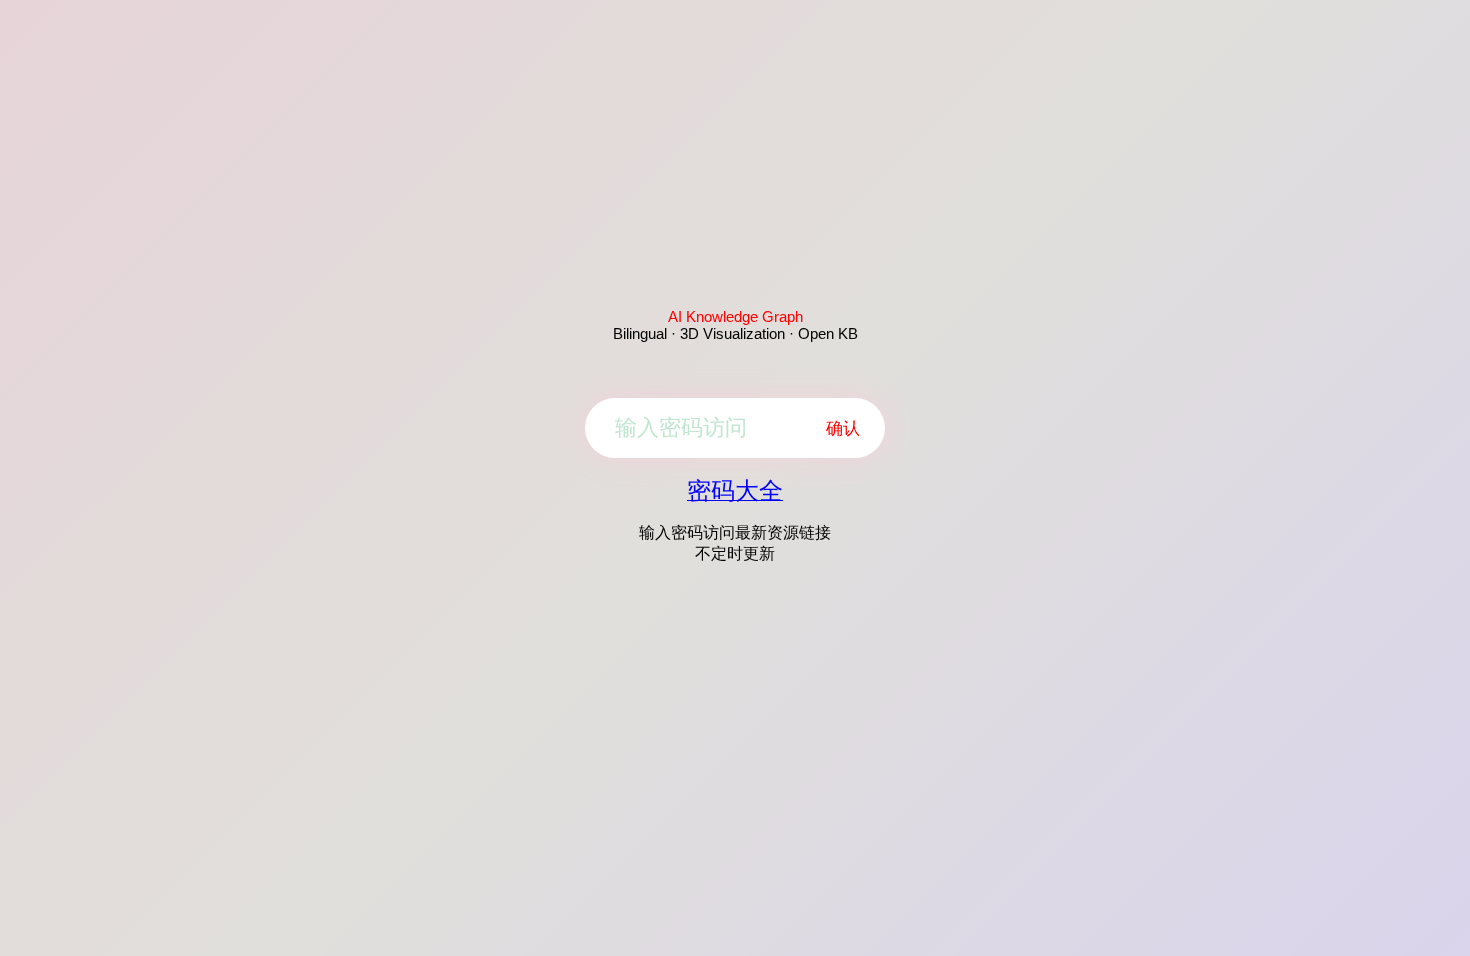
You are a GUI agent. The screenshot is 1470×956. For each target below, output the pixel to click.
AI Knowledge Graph (735, 316)
